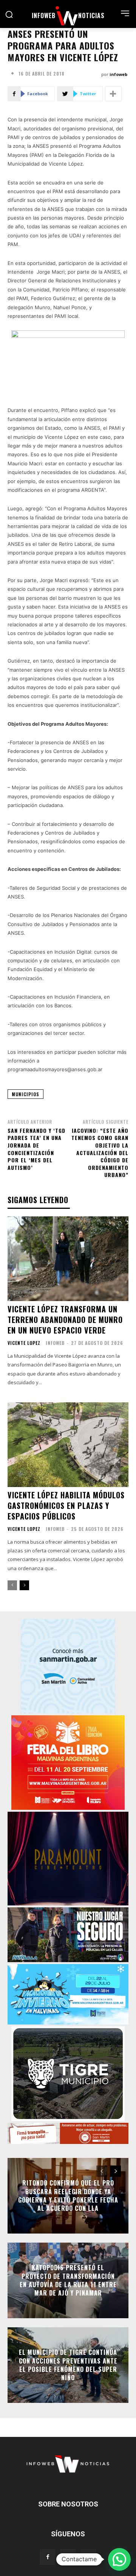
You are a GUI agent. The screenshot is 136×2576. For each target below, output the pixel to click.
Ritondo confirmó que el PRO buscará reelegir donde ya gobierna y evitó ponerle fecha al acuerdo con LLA (68, 2196)
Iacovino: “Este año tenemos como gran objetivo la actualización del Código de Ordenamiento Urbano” (100, 1153)
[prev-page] (12, 1585)
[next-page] (24, 1585)
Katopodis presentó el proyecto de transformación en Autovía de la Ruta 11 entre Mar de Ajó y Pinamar (68, 2280)
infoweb (118, 74)
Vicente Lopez (24, 1343)
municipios (25, 1094)
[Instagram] (68, 2557)
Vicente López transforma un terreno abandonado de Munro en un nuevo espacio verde (65, 1320)
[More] (113, 94)
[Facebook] (48, 2557)
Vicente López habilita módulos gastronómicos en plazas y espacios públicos (66, 1506)
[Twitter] (88, 2557)
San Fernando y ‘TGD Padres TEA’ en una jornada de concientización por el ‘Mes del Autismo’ (36, 1149)
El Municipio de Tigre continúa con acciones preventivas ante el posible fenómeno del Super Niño (68, 2365)
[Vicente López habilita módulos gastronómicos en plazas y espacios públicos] (68, 1445)
